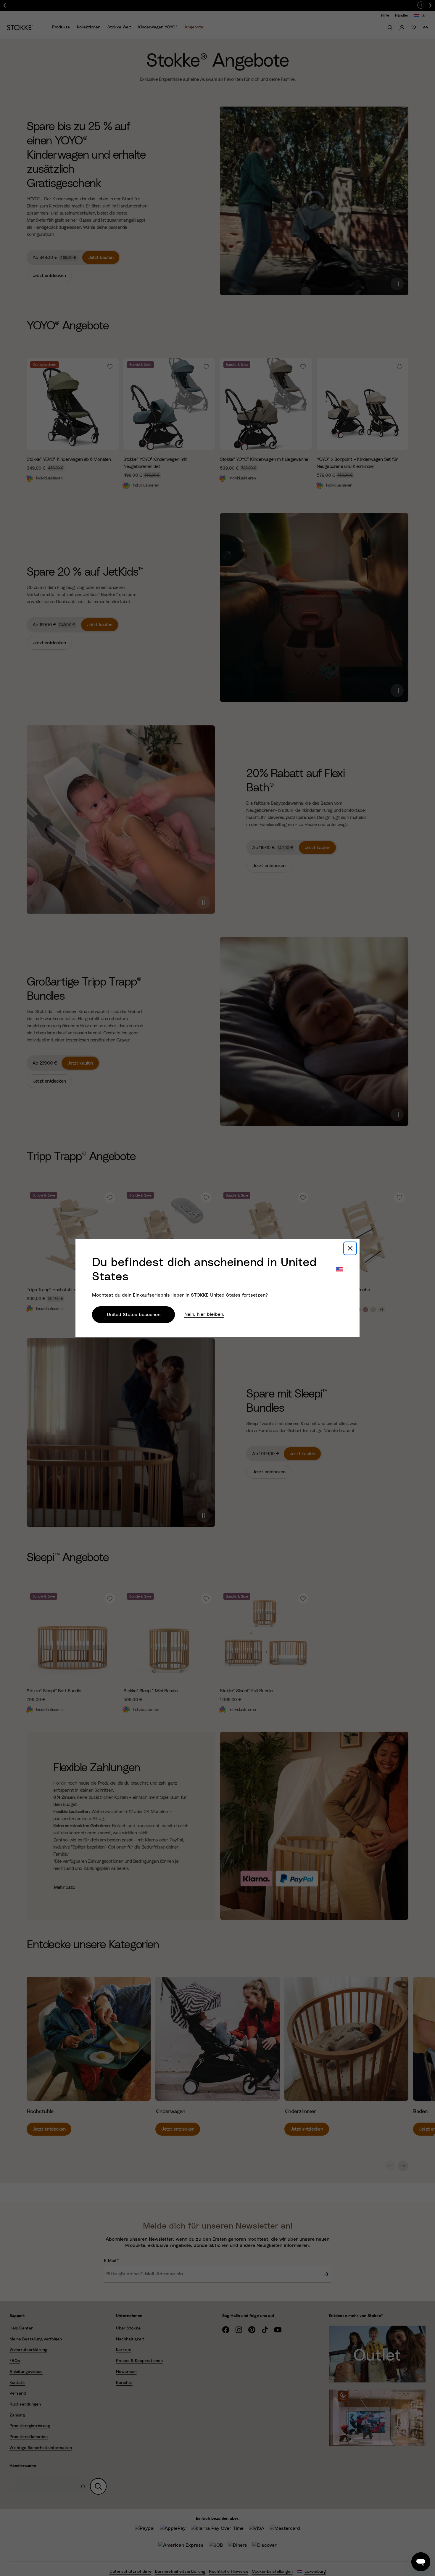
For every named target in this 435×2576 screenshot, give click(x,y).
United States (216, 1295)
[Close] (350, 1248)
